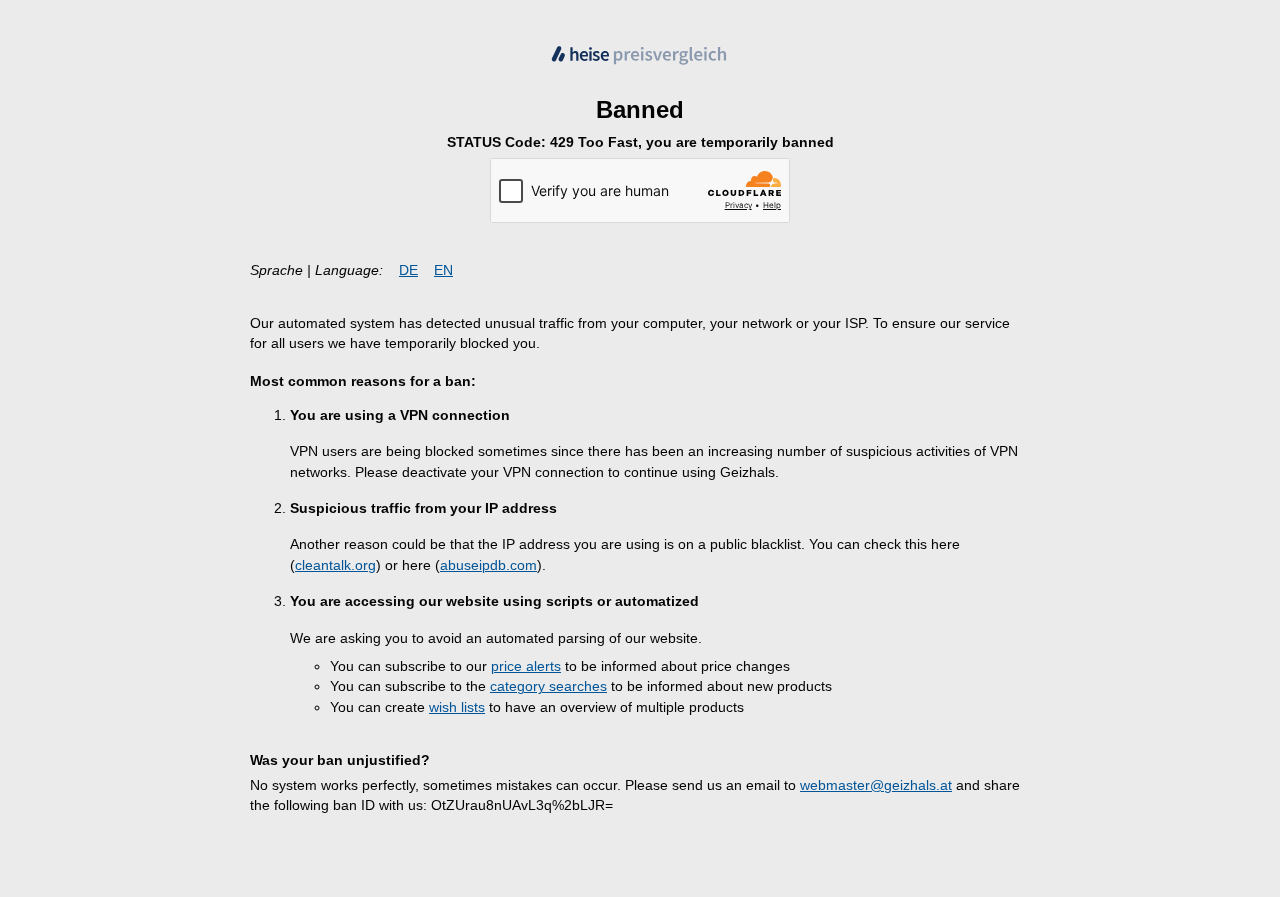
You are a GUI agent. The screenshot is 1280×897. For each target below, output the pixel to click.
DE (408, 270)
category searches (548, 686)
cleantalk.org (335, 565)
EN (443, 270)
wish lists (457, 707)
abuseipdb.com (488, 565)
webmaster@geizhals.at (876, 785)
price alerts (526, 666)
